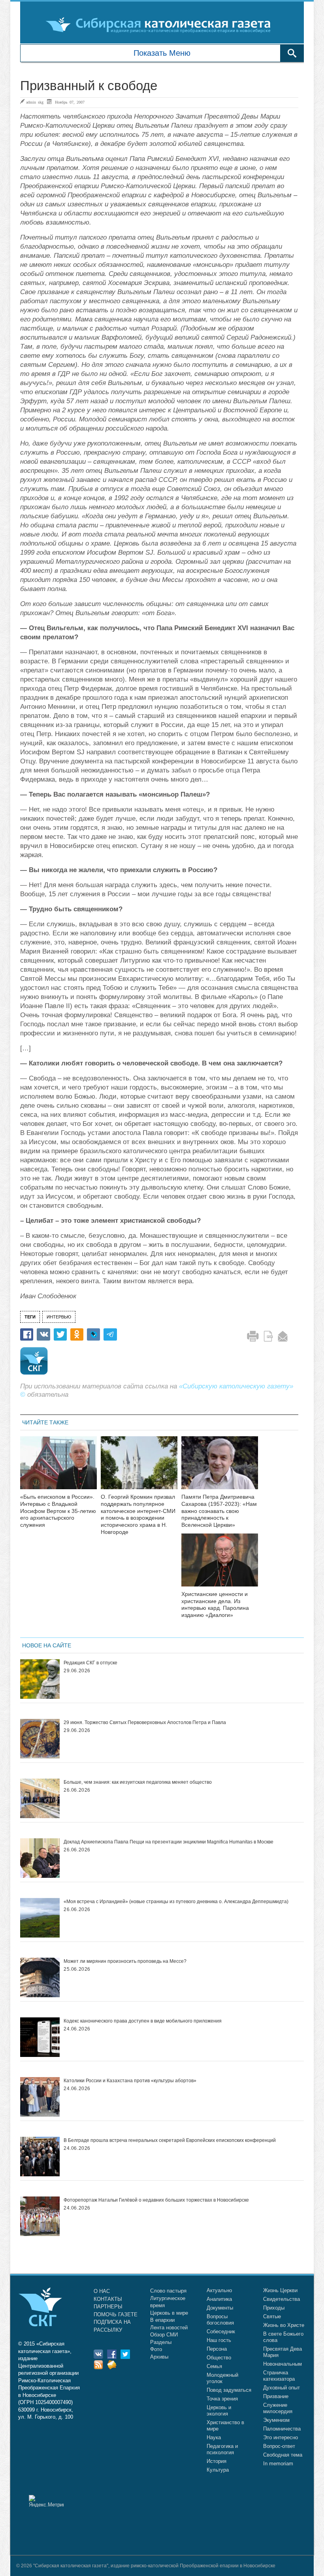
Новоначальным (283, 2364)
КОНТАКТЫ (108, 2299)
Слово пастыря (168, 2291)
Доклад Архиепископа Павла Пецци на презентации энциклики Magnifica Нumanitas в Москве (169, 1842)
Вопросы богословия (220, 2320)
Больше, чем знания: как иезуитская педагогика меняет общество (138, 1782)
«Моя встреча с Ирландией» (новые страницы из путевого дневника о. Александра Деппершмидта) (176, 1902)
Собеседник (221, 2331)
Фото (156, 2349)
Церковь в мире (169, 2313)
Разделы (161, 2342)
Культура (218, 2470)
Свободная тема (283, 2455)
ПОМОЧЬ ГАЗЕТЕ (116, 2314)
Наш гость (219, 2340)
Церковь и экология (219, 2411)
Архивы (159, 2357)
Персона (217, 2349)
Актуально (219, 2290)
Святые (272, 2316)
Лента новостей (169, 2328)
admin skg (35, 102)
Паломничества (282, 2429)
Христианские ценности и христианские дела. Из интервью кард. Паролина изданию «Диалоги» (215, 1604)
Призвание (276, 2396)
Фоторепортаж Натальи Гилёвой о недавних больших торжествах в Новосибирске (156, 2200)
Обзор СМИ (164, 2335)
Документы (220, 2308)
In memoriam (278, 2464)
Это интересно (281, 2437)
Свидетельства (282, 2299)
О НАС (102, 2291)
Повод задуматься (229, 2390)
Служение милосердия (278, 2408)
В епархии (162, 2320)
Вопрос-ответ (279, 2446)
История (217, 2461)
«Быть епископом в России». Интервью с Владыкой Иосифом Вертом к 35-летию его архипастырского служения (58, 1511)
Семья (214, 2366)
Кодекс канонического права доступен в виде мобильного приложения (143, 2021)
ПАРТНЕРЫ (108, 2307)
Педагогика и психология (222, 2449)
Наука (214, 2437)
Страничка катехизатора (279, 2376)
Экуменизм (276, 2420)
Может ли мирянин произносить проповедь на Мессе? (125, 1961)
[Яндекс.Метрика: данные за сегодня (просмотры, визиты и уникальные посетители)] (46, 2501)
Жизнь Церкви (280, 2290)
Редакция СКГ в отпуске (90, 1663)
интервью (59, 1317)
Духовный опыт (282, 2388)
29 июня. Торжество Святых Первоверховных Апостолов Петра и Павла (145, 1722)
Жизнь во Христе (284, 2325)
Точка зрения (222, 2399)
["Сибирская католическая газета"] (161, 25)
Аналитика (219, 2299)
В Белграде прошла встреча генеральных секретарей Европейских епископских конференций (170, 2140)
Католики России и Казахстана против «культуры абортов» (130, 2081)
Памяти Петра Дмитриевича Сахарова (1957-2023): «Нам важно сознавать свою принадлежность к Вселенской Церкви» (219, 1511)
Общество (219, 2358)
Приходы (274, 2308)
